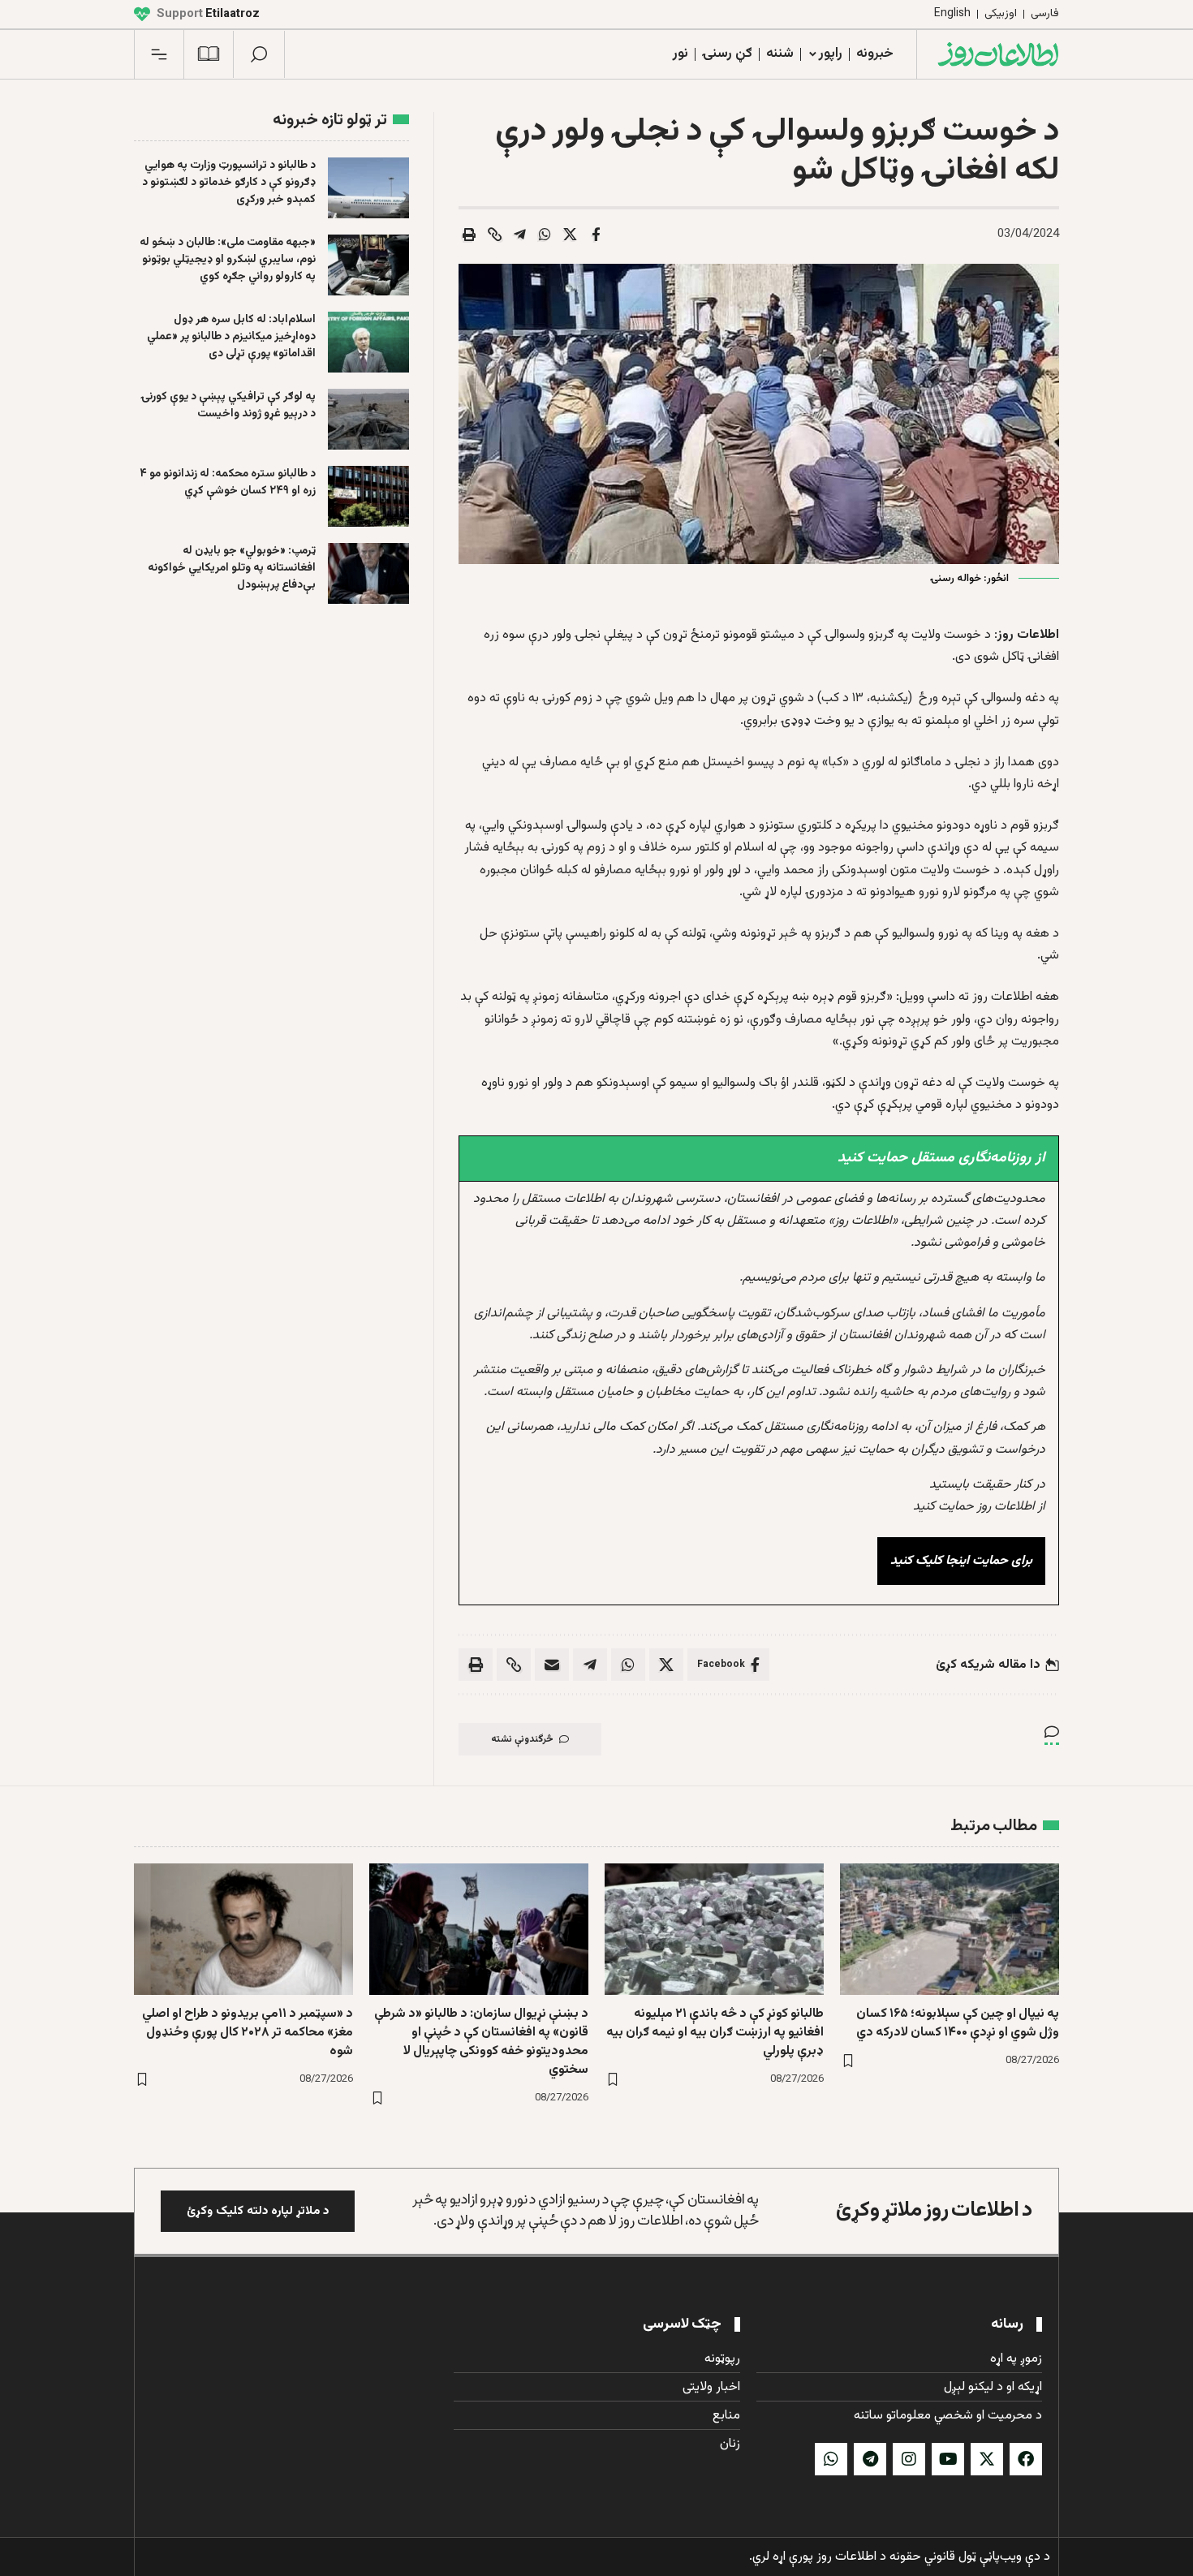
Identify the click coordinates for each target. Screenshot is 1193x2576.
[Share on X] (571, 235)
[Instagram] (909, 2459)
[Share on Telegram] (520, 235)
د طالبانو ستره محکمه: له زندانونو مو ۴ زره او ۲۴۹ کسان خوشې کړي (228, 482)
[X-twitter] (987, 2459)
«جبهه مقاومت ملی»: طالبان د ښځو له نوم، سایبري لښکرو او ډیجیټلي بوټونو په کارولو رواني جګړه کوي (228, 260)
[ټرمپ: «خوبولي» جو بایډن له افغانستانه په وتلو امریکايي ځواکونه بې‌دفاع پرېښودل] (368, 573)
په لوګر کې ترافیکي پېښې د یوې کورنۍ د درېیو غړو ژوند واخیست (228, 405)
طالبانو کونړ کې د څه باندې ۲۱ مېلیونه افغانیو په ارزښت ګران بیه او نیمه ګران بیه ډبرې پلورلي (715, 2033)
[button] (259, 54)
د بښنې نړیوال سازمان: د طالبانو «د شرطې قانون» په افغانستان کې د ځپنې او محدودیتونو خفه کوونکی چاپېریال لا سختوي (481, 2042)
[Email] (552, 1665)
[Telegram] (870, 2459)
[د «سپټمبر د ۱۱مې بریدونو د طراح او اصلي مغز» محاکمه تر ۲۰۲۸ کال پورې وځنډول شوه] (243, 1929)
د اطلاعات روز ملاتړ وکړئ (934, 2210)
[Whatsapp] (831, 2459)
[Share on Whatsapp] (545, 235)
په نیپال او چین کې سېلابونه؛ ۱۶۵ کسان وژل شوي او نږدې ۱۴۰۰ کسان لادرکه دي (958, 2023)
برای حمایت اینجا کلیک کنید (961, 1561)
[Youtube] (948, 2459)
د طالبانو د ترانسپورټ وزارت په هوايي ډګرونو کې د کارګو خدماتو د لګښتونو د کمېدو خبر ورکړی (229, 183)
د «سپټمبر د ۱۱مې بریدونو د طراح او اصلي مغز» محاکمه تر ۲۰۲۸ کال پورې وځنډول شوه (248, 2033)
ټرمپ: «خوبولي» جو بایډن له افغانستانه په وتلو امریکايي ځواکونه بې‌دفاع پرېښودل (232, 568)
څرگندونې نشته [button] (522, 1739)
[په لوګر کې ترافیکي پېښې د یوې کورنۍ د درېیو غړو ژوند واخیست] (368, 419)
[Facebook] (1026, 2459)
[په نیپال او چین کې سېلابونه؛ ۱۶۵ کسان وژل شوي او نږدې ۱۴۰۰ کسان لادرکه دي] (950, 1929)
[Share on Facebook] (596, 235)
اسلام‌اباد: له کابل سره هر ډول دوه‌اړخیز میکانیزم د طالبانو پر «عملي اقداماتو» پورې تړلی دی (231, 337)
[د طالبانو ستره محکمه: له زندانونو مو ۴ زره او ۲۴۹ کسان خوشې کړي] (368, 496)
